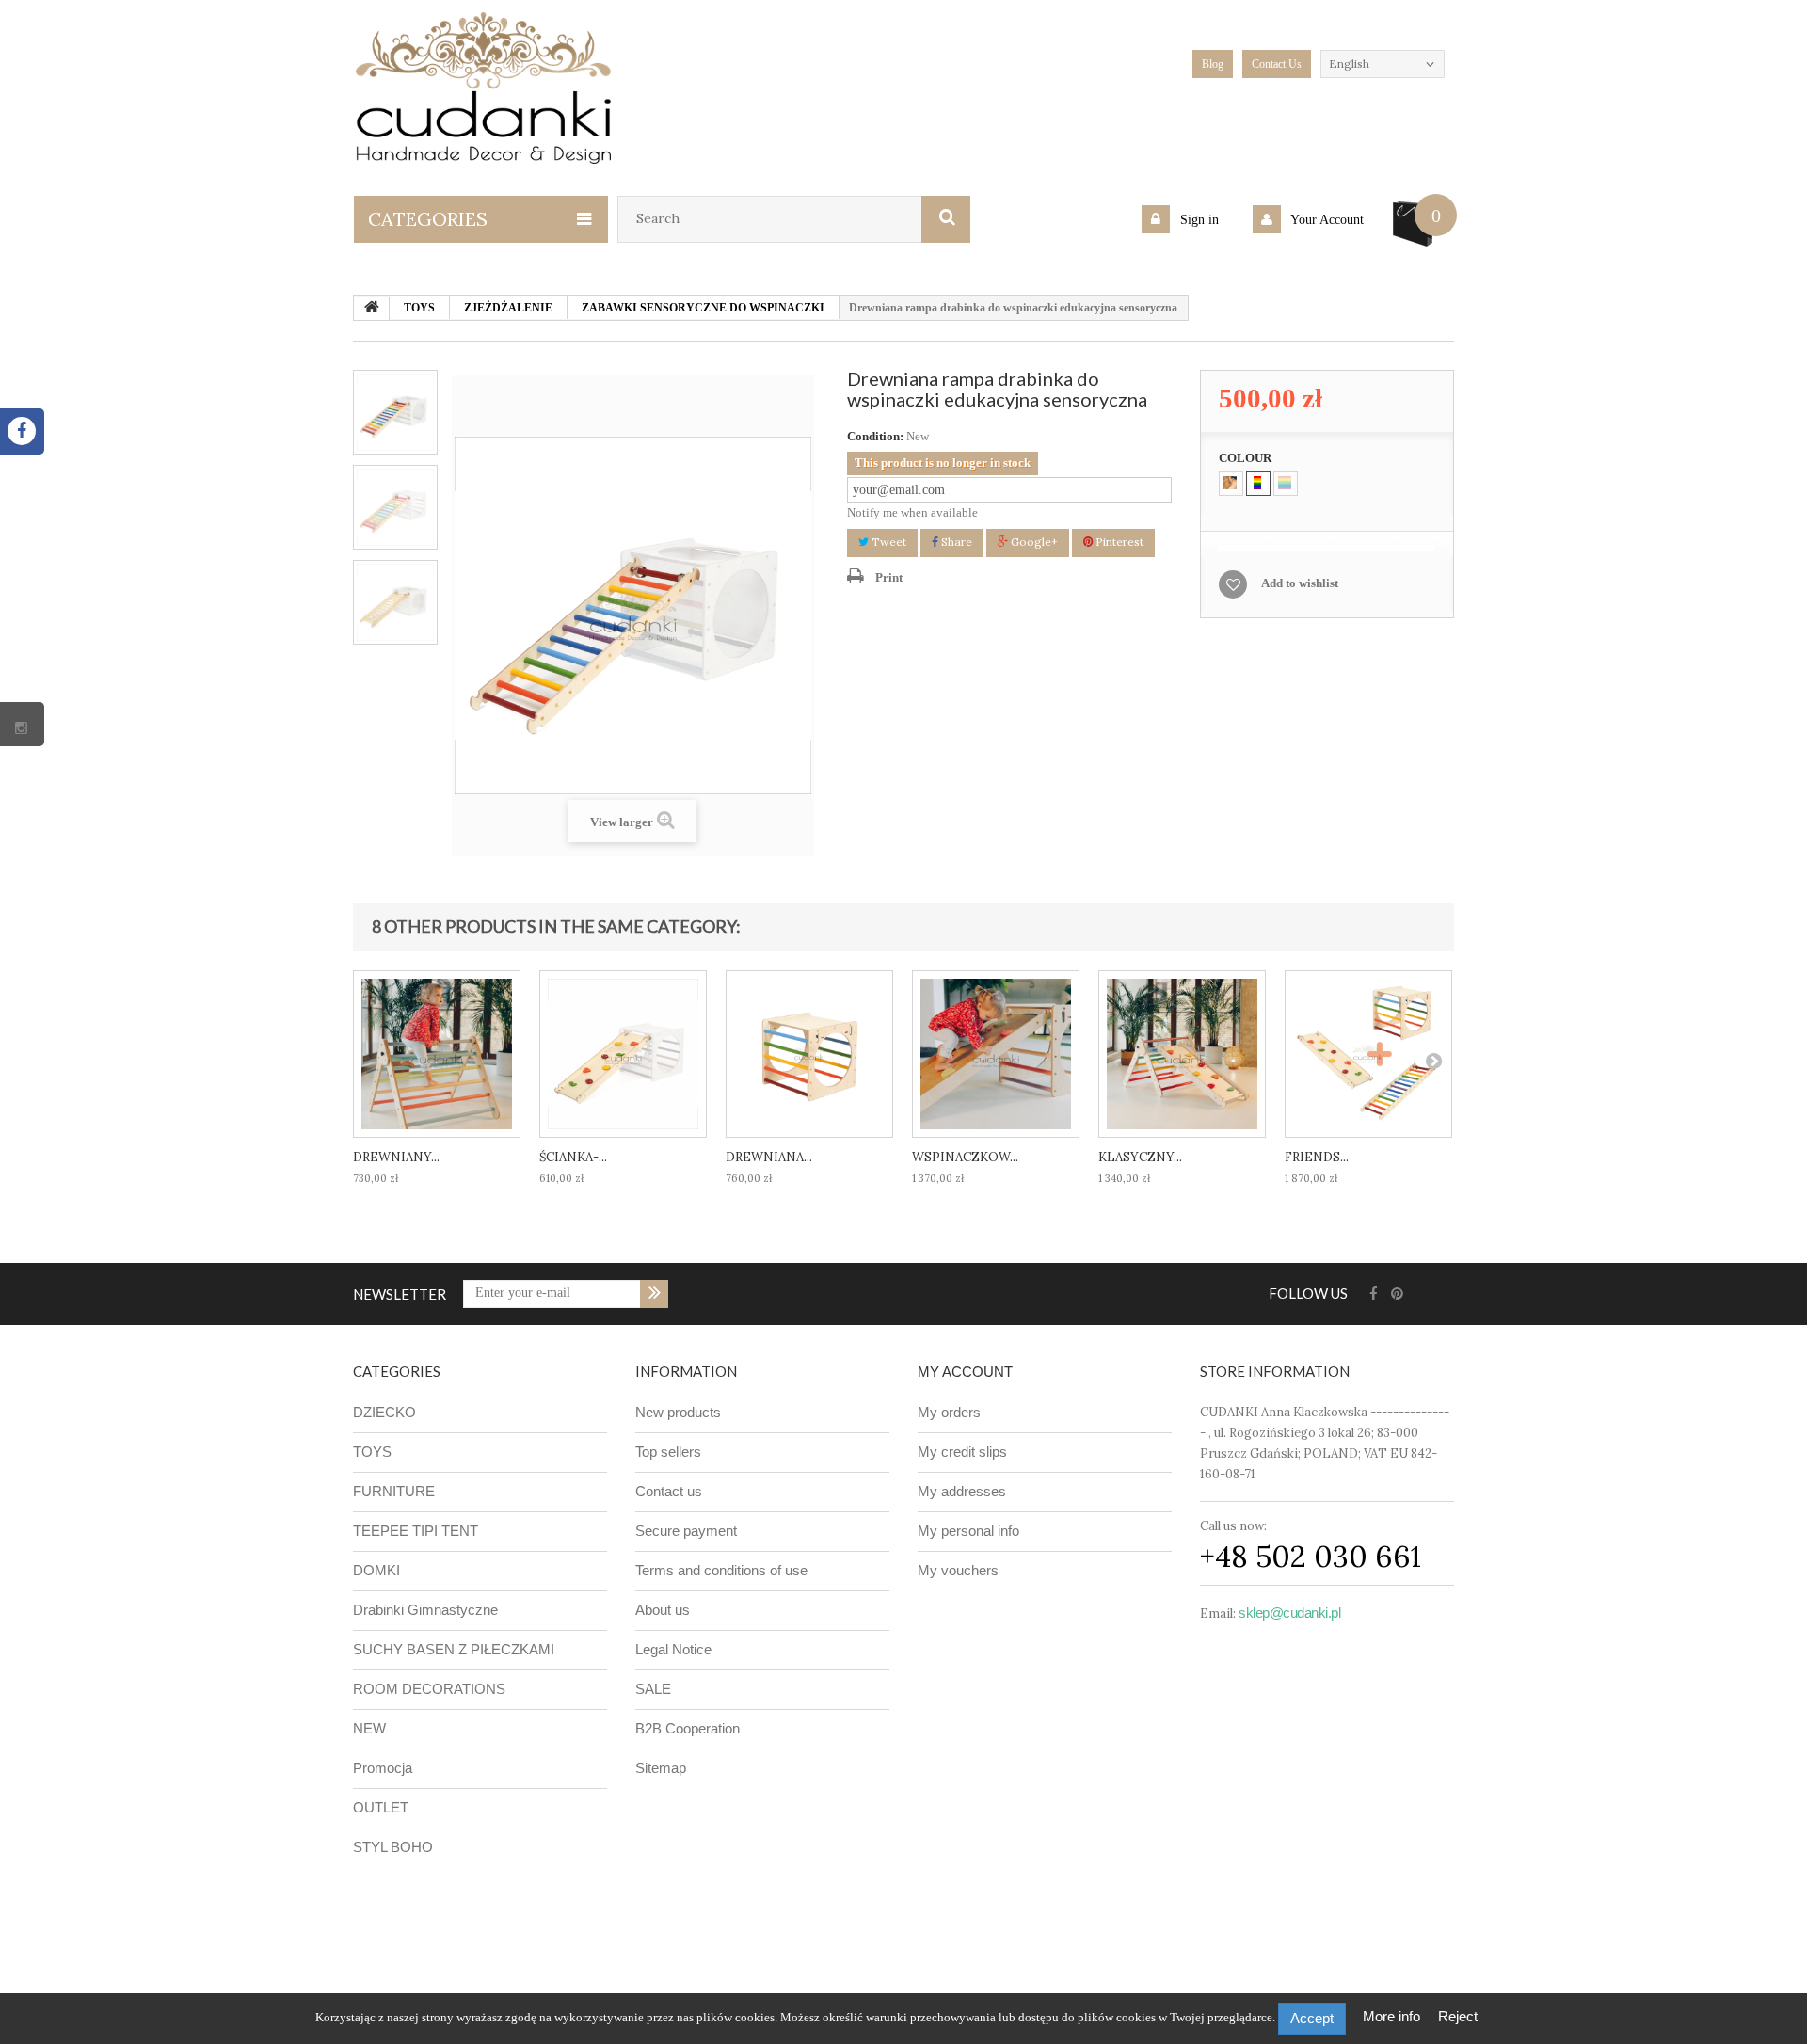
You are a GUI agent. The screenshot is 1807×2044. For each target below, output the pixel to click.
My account (965, 1372)
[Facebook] (1374, 1294)
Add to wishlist (1300, 583)
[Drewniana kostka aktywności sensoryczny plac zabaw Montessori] (809, 1054)
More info (1393, 2016)
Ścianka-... (573, 1157)
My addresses (962, 1491)
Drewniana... (769, 1157)
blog (1213, 64)
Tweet (888, 542)
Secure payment (686, 1531)
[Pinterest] (1397, 1294)
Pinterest (1118, 542)
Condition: (875, 436)
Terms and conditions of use (721, 1570)
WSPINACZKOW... (965, 1157)
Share (955, 542)
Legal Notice (673, 1649)
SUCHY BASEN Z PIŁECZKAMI (454, 1649)
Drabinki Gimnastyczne (425, 1610)
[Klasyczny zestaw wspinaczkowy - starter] (1182, 1054)
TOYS (372, 1452)
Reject (1458, 2016)
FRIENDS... (1317, 1157)
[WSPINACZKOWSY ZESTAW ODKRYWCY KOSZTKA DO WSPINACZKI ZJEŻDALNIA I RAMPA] (996, 1054)
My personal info (968, 1531)
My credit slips (962, 1452)
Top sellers (668, 1452)
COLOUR (1247, 458)
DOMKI (376, 1570)
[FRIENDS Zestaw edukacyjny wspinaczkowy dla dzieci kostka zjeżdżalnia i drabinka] (1368, 1054)
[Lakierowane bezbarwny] (1231, 484)
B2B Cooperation (688, 1728)
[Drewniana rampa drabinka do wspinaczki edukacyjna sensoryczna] (395, 412)
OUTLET (381, 1807)
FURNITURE (394, 1491)
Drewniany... (396, 1157)
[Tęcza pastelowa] (1286, 484)
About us (663, 1610)
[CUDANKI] (484, 88)
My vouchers (958, 1570)
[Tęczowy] (1258, 484)
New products (678, 1412)
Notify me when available (912, 512)
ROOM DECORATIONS (429, 1689)
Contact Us (1277, 64)
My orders (949, 1412)
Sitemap (661, 1768)
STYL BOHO (393, 1847)
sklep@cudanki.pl (1289, 1613)
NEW (369, 1728)
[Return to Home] (372, 309)
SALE (653, 1689)
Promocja (383, 1768)
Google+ (1033, 542)
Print (889, 577)
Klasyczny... (1140, 1157)
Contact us (669, 1491)
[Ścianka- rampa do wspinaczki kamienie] (623, 1054)
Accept (1312, 2018)
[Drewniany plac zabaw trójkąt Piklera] (437, 1054)
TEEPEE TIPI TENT (416, 1531)
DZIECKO (384, 1412)
